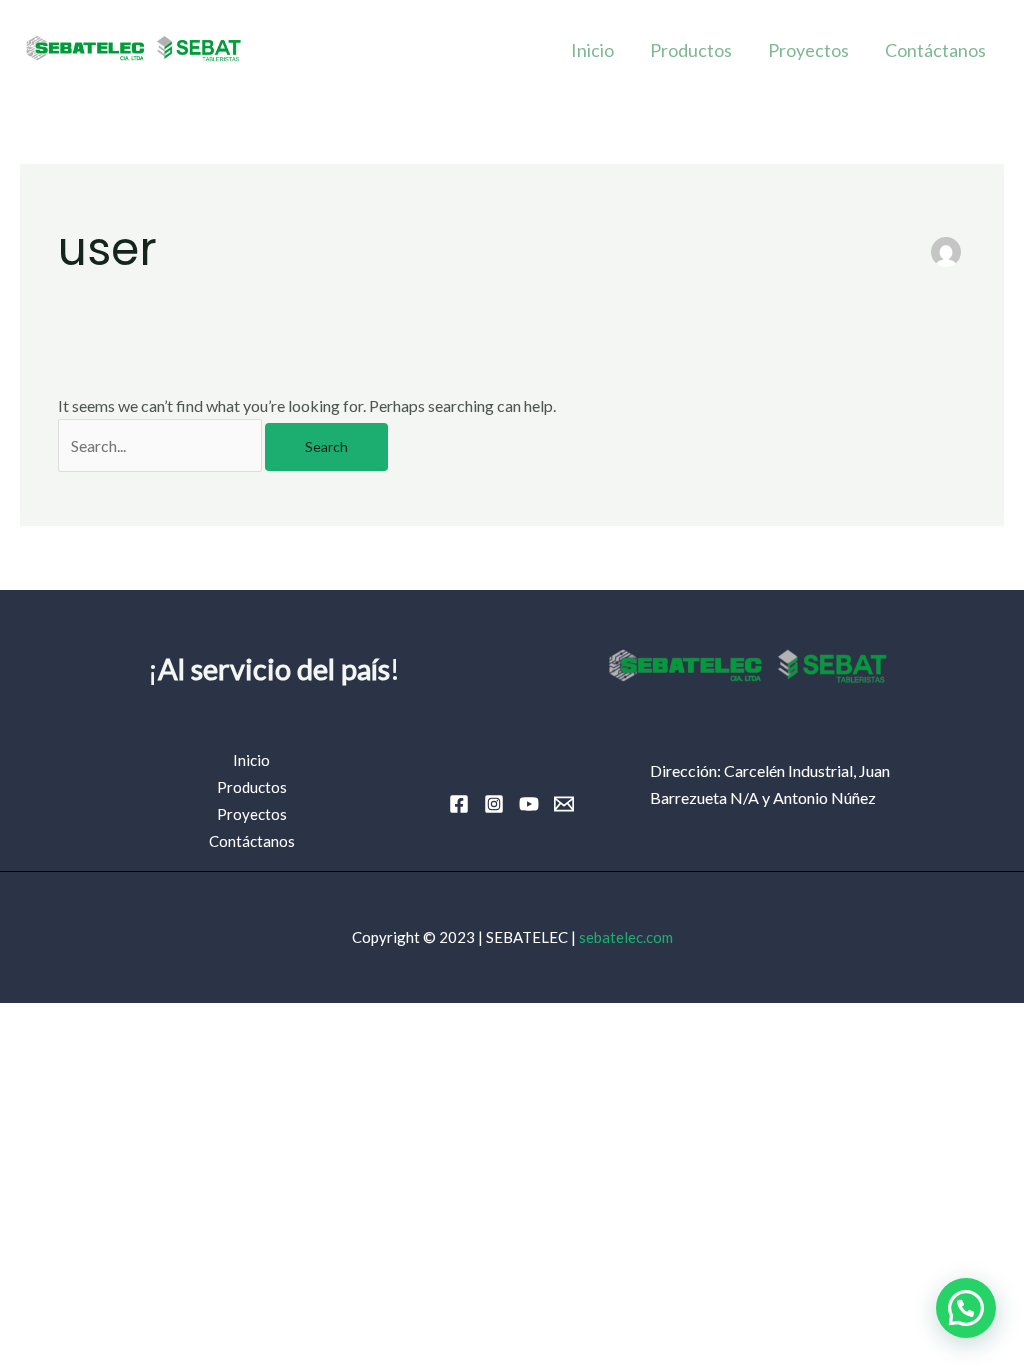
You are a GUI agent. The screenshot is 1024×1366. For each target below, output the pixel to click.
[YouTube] (529, 804)
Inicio (592, 50)
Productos (691, 50)
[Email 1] (564, 804)
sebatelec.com (626, 937)
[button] (966, 1308)
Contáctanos (935, 50)
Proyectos (808, 50)
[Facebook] (459, 804)
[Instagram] (494, 804)
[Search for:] (161, 445)
